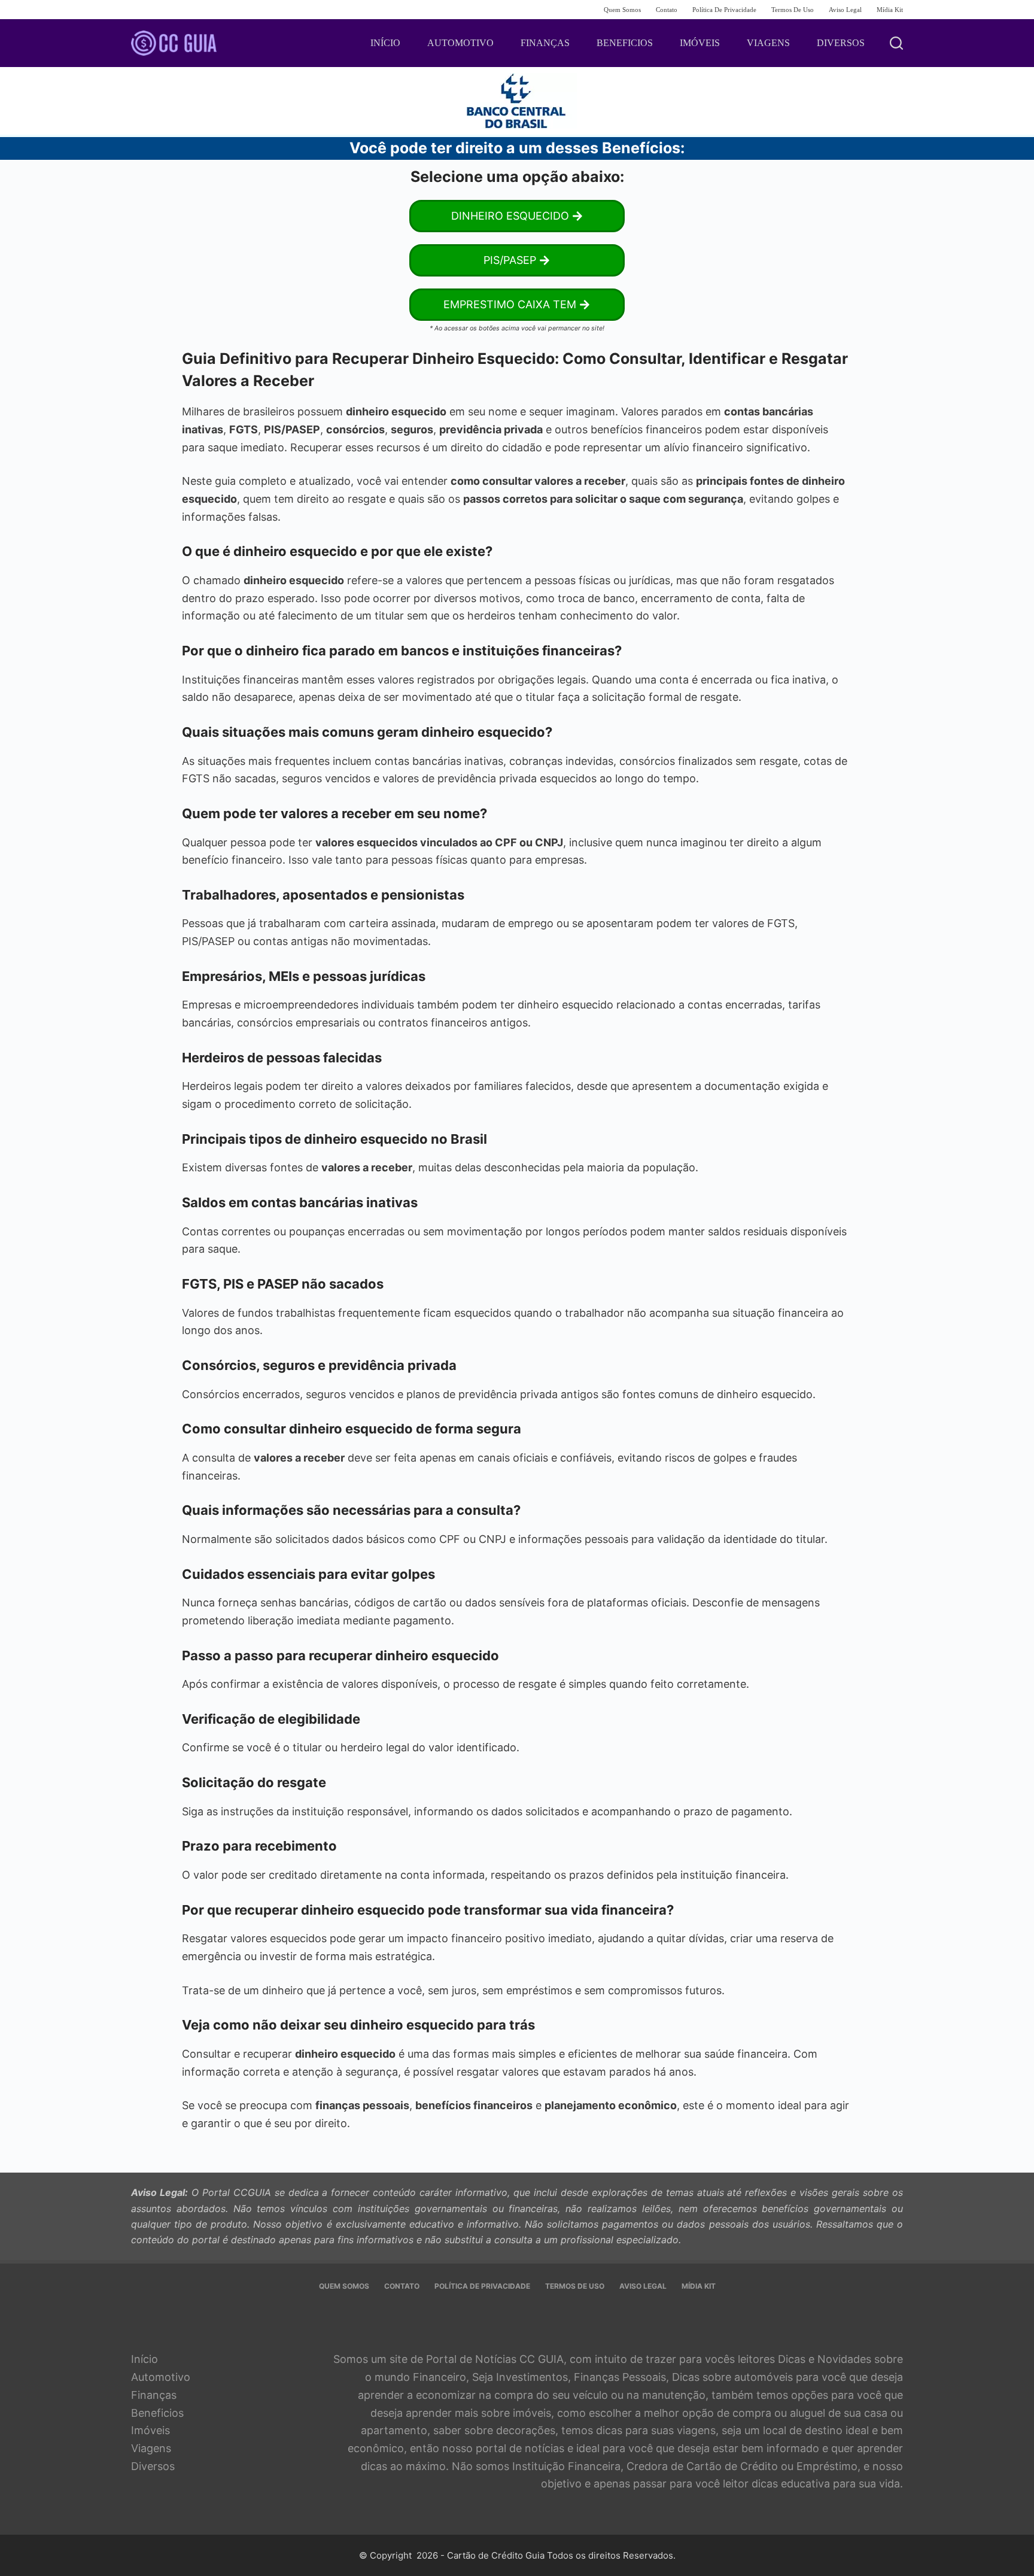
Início (145, 2359)
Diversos (153, 2466)
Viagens (151, 2448)
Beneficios (157, 2413)
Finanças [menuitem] (545, 43)
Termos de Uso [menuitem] (793, 10)
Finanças (154, 2395)
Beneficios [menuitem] (625, 43)
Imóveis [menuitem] (700, 43)
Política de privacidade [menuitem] (724, 10)
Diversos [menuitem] (841, 43)
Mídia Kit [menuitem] (890, 10)
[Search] (896, 43)
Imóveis (150, 2430)
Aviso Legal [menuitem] (845, 10)
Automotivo (161, 2377)
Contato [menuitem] (667, 10)
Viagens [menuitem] (768, 43)
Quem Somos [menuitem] (622, 10)
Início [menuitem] (385, 43)
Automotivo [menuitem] (460, 43)
